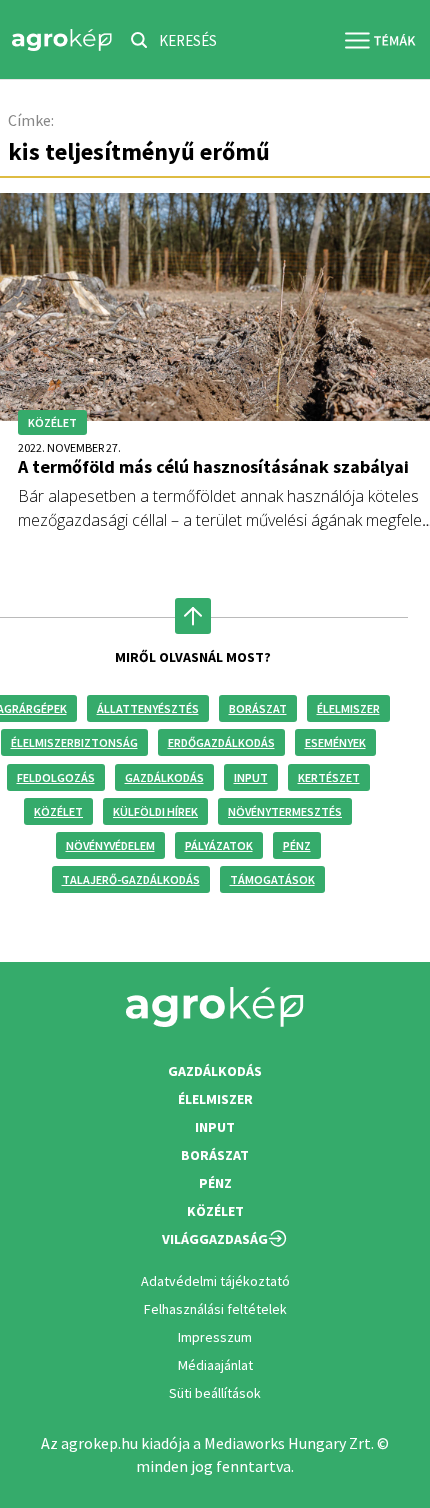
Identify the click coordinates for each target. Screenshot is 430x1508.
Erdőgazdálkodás (221, 742)
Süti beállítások (215, 1393)
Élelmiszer (348, 708)
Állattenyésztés (148, 708)
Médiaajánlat (215, 1365)
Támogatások (272, 879)
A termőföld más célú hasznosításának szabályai (213, 466)
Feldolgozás (56, 777)
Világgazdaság (215, 1239)
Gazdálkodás (164, 777)
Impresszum (215, 1337)
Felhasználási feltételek (215, 1309)
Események (335, 742)
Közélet (58, 811)
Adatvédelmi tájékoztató (215, 1281)
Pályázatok (219, 845)
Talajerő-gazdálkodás (131, 879)
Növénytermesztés (285, 811)
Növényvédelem (110, 845)
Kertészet (329, 777)
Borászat (258, 708)
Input (251, 777)
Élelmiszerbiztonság (74, 742)
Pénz (297, 845)
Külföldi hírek (155, 811)
